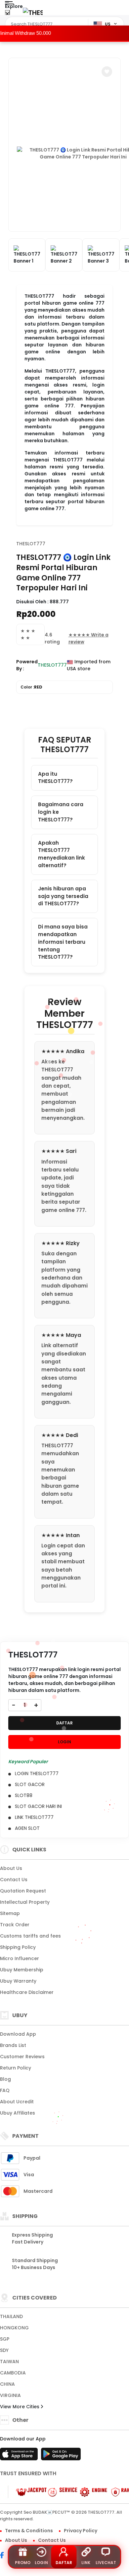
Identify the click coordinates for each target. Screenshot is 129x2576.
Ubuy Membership (22, 1970)
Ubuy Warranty (18, 1981)
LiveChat (106, 2563)
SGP (5, 2339)
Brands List (13, 2045)
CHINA (7, 2384)
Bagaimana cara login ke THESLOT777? (61, 812)
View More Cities (20, 2407)
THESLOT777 (31, 544)
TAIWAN (9, 2362)
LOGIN (64, 1742)
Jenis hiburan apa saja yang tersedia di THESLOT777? (63, 896)
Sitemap (10, 1913)
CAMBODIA (13, 2373)
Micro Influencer (20, 1958)
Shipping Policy (18, 1947)
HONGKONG (14, 2328)
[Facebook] (5, 2556)
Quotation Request (23, 1891)
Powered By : (27, 665)
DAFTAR (64, 1723)
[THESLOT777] (33, 12)
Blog (5, 2079)
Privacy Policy (81, 2531)
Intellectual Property (25, 1902)
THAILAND (11, 2316)
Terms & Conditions (29, 2531)
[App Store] (20, 2456)
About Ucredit (17, 2102)
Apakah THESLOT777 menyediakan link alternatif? (62, 854)
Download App (18, 2034)
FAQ (5, 2090)
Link (86, 2563)
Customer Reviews (22, 2057)
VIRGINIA (10, 2395)
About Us (11, 1868)
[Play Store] (61, 2456)
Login (41, 2563)
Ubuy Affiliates (18, 2113)
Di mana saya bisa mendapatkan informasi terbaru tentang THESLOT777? (63, 942)
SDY (4, 2350)
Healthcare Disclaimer (27, 1992)
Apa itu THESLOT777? (55, 778)
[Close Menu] (7, 14)
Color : (31, 687)
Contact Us (14, 1880)
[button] (107, 72)
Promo (23, 2563)
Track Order (15, 1925)
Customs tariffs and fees (30, 1936)
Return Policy (16, 2068)
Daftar (64, 2563)
